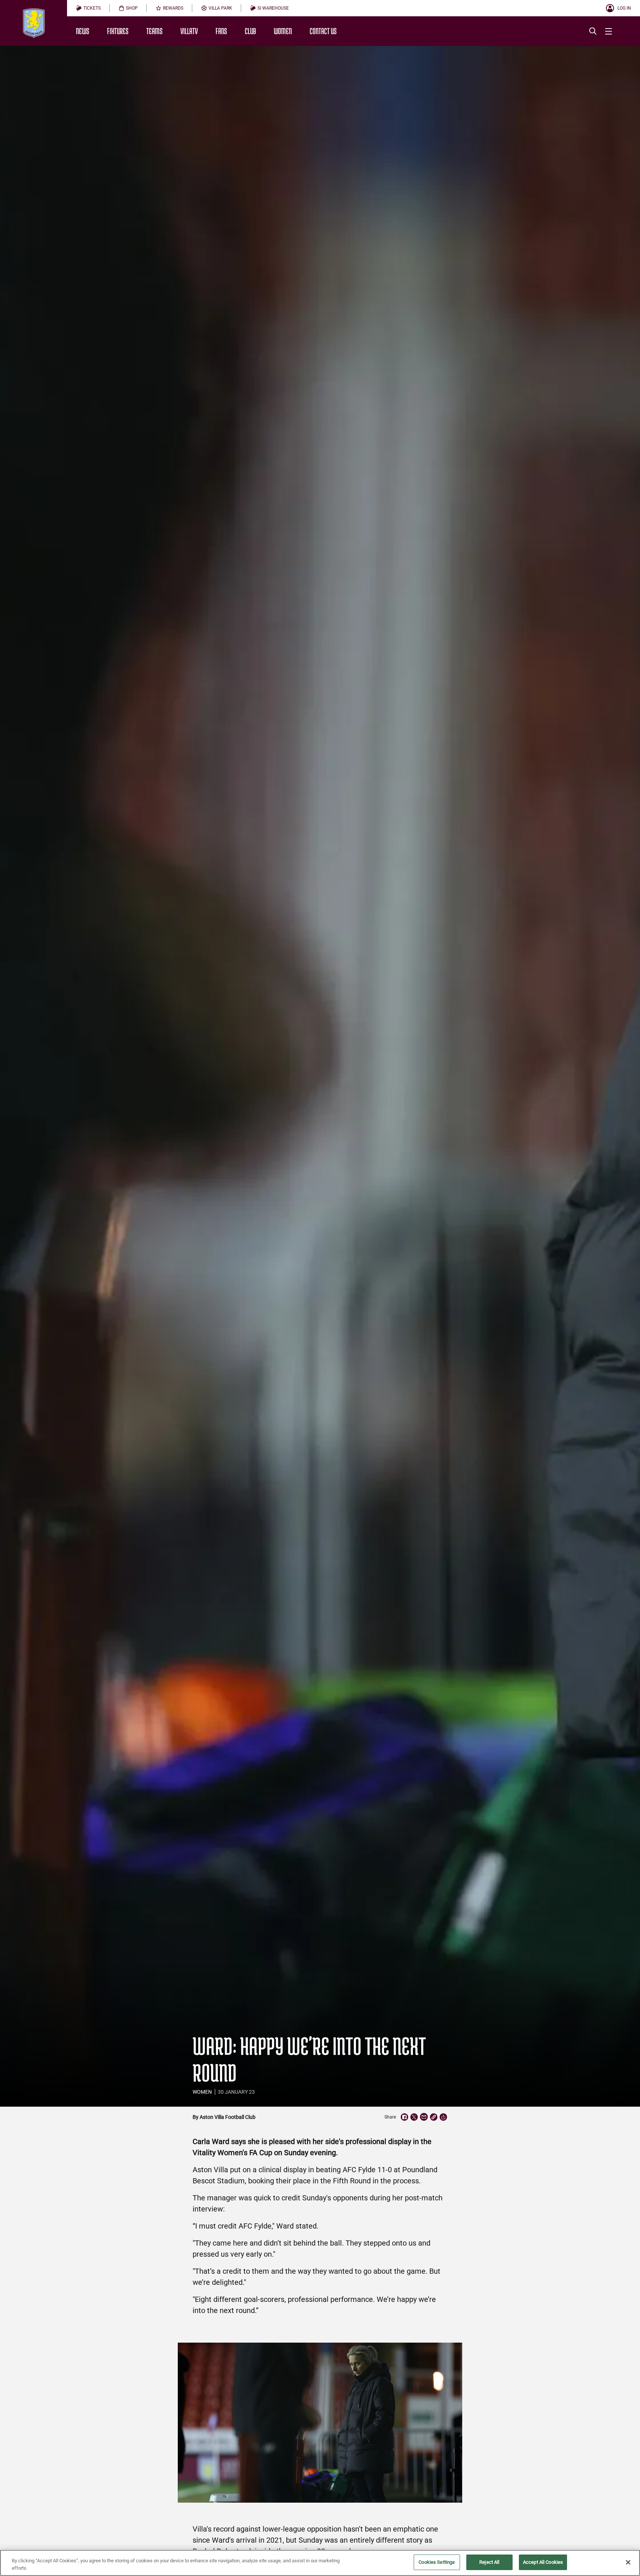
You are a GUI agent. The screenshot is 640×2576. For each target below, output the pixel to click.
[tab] (88, 8)
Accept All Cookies (543, 2562)
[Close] (628, 2562)
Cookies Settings (437, 2562)
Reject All (489, 2562)
